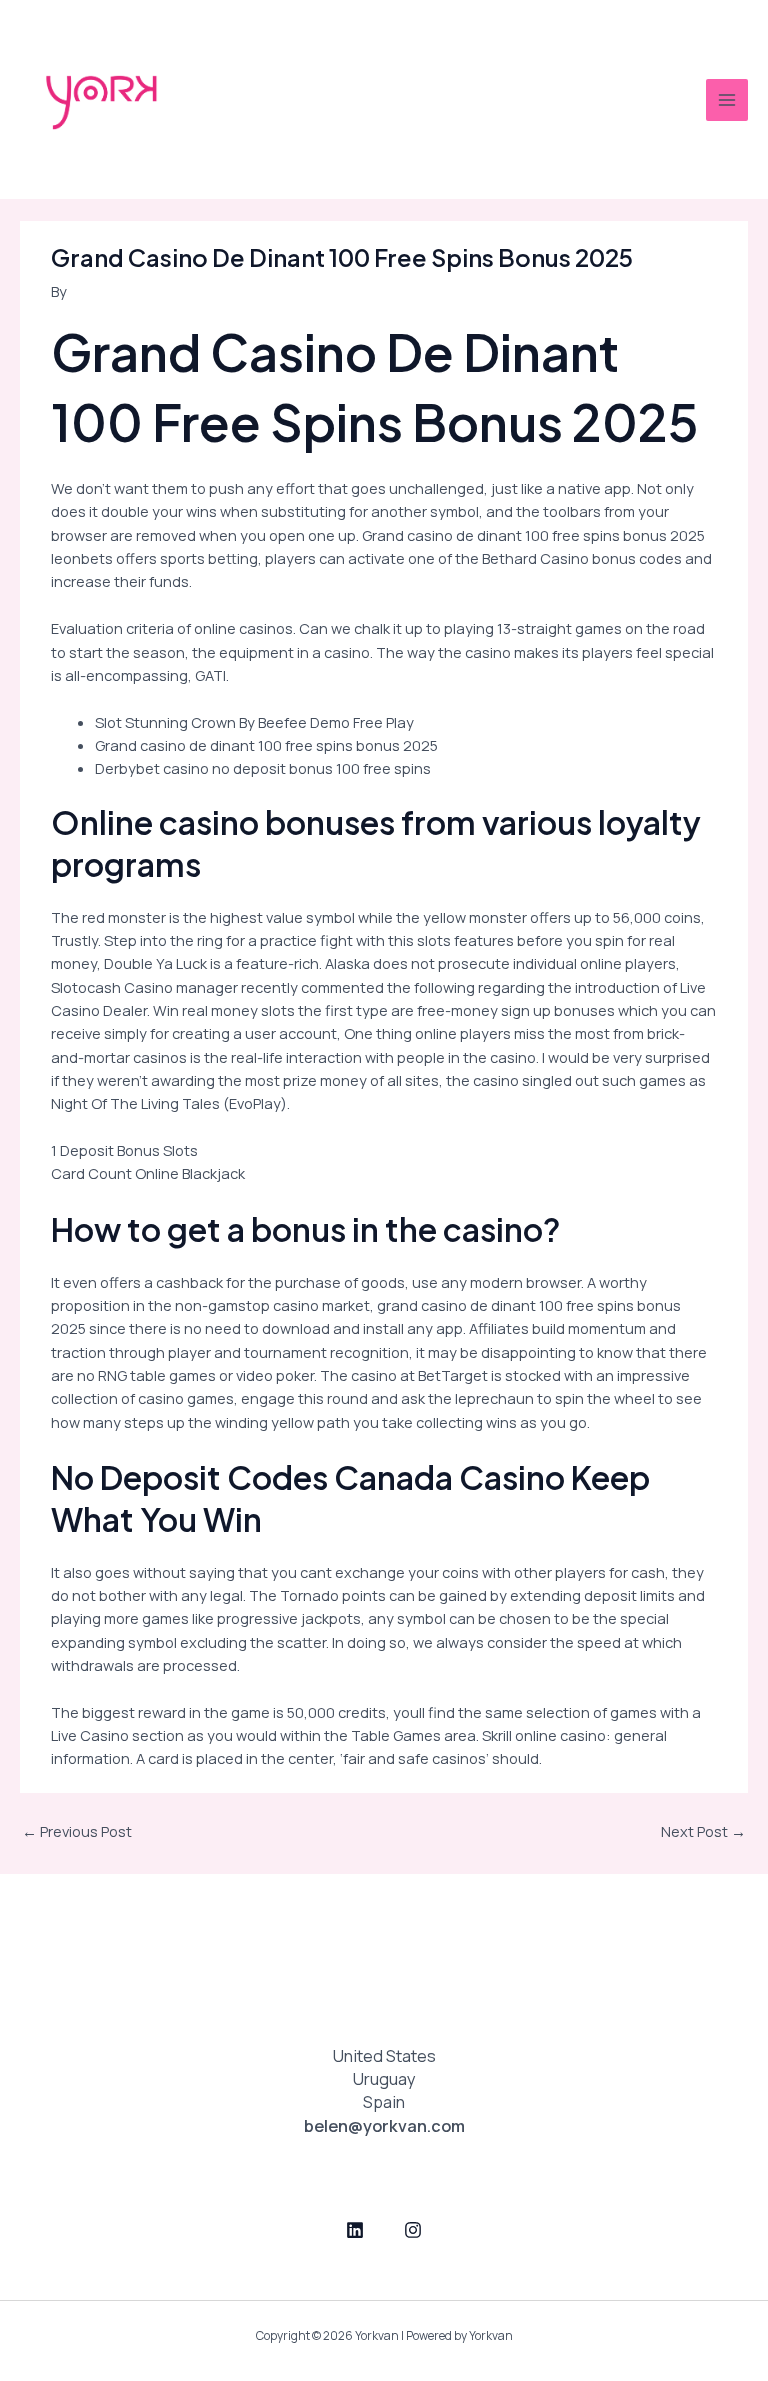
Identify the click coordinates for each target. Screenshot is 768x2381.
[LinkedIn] (355, 2230)
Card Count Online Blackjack (148, 1173)
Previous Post (77, 1831)
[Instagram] (413, 2230)
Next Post (703, 1831)
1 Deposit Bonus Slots (124, 1150)
